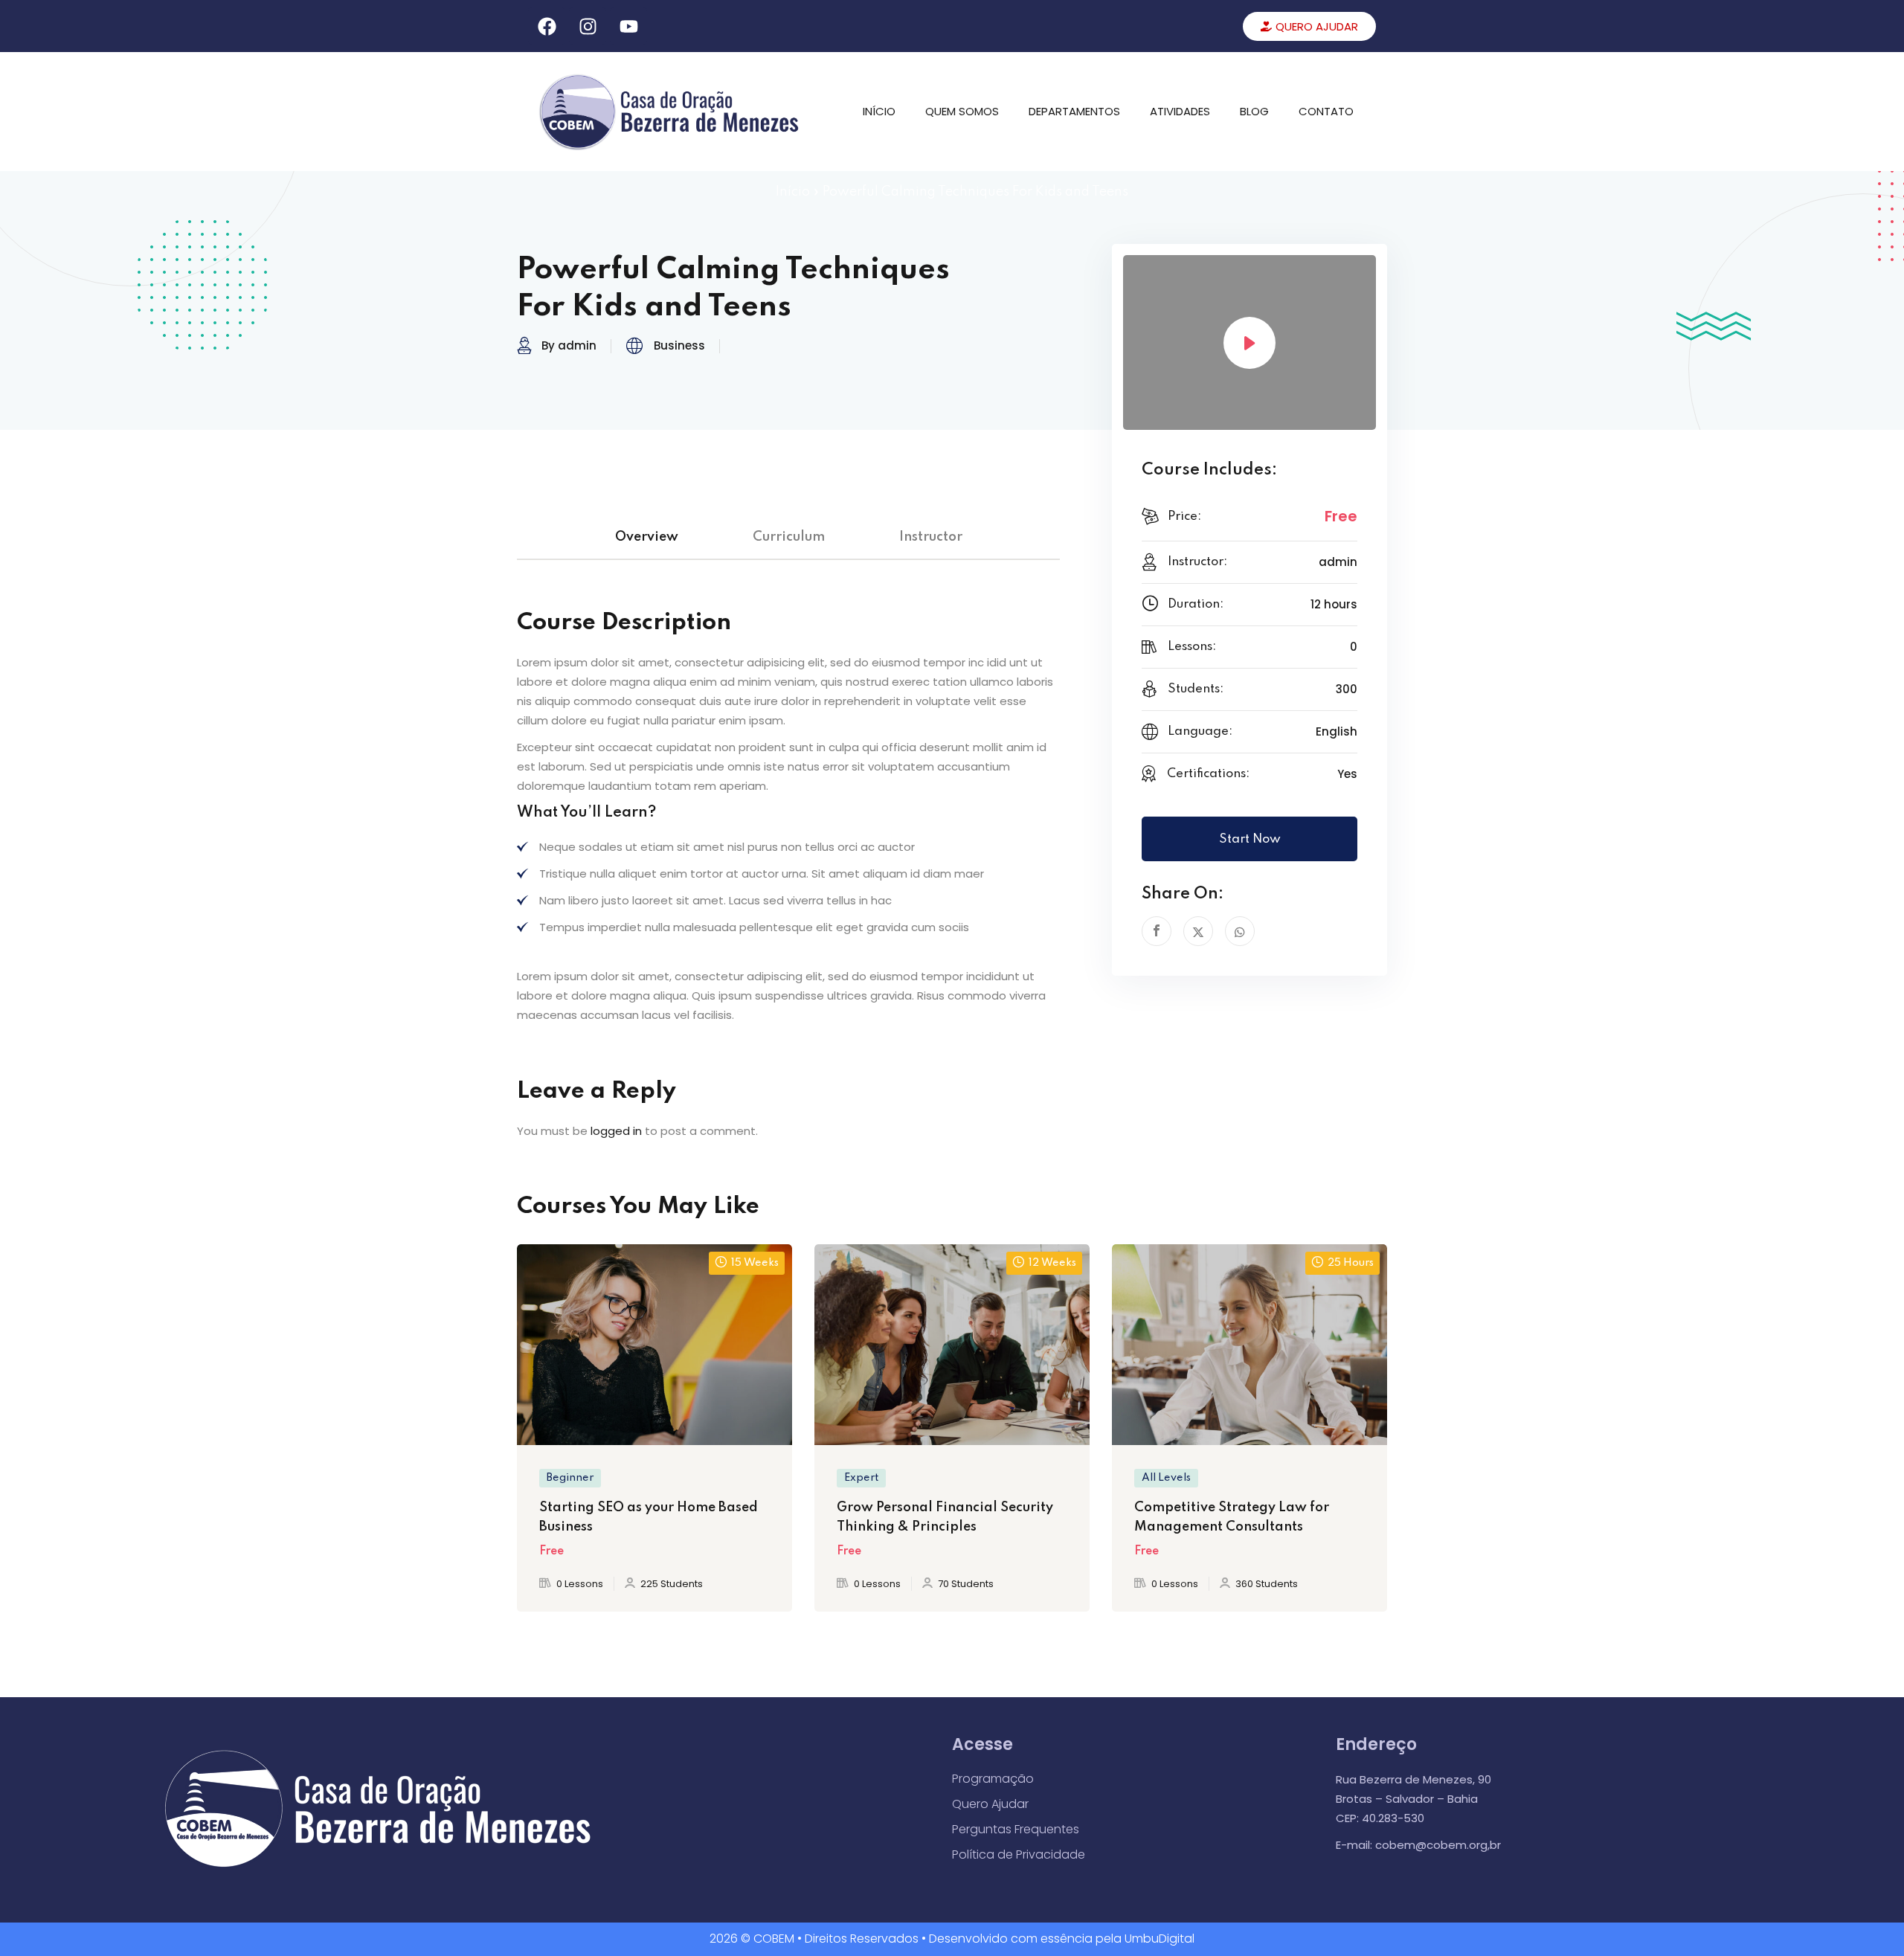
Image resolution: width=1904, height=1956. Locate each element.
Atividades (1180, 111)
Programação (993, 1779)
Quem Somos (962, 111)
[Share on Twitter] (1198, 931)
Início (879, 111)
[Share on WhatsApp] (1240, 931)
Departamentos (1074, 111)
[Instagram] (588, 26)
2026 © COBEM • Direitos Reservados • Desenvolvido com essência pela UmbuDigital (952, 1939)
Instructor (931, 537)
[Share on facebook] (1157, 931)
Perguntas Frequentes (1016, 1829)
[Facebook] (547, 26)
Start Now (1250, 839)
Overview (647, 537)
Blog (1254, 111)
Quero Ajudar (990, 1804)
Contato (1326, 111)
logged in (616, 1131)
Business (679, 345)
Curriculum (789, 537)
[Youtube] (628, 26)
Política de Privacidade (1019, 1854)
